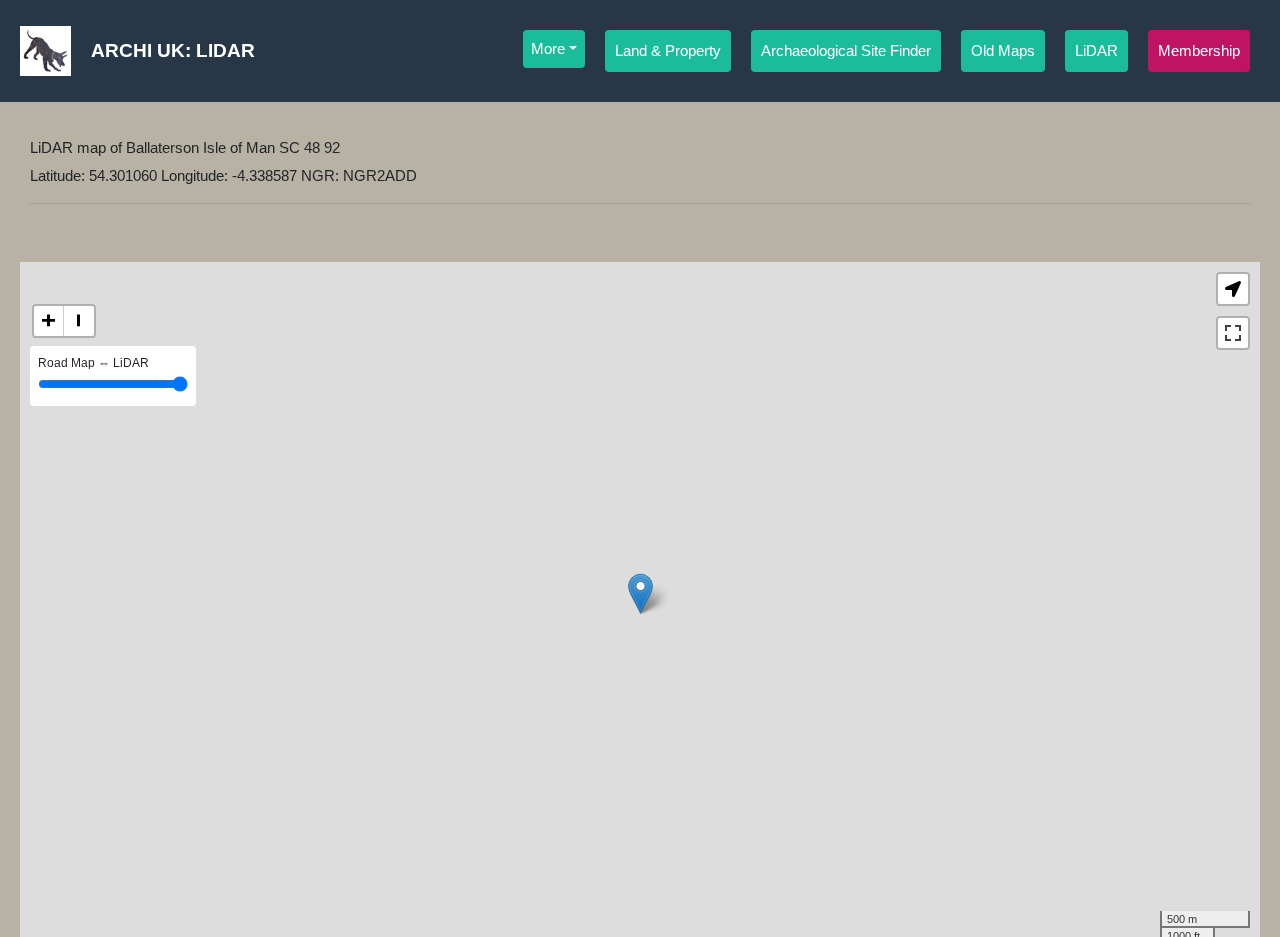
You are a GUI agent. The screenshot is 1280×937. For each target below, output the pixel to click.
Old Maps (1003, 51)
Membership (1199, 51)
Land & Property (668, 51)
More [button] (548, 49)
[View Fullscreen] (1233, 333)
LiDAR (1096, 51)
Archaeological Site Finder (846, 51)
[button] (1233, 289)
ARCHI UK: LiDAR (173, 50)
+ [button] (48, 320)
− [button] (78, 320)
